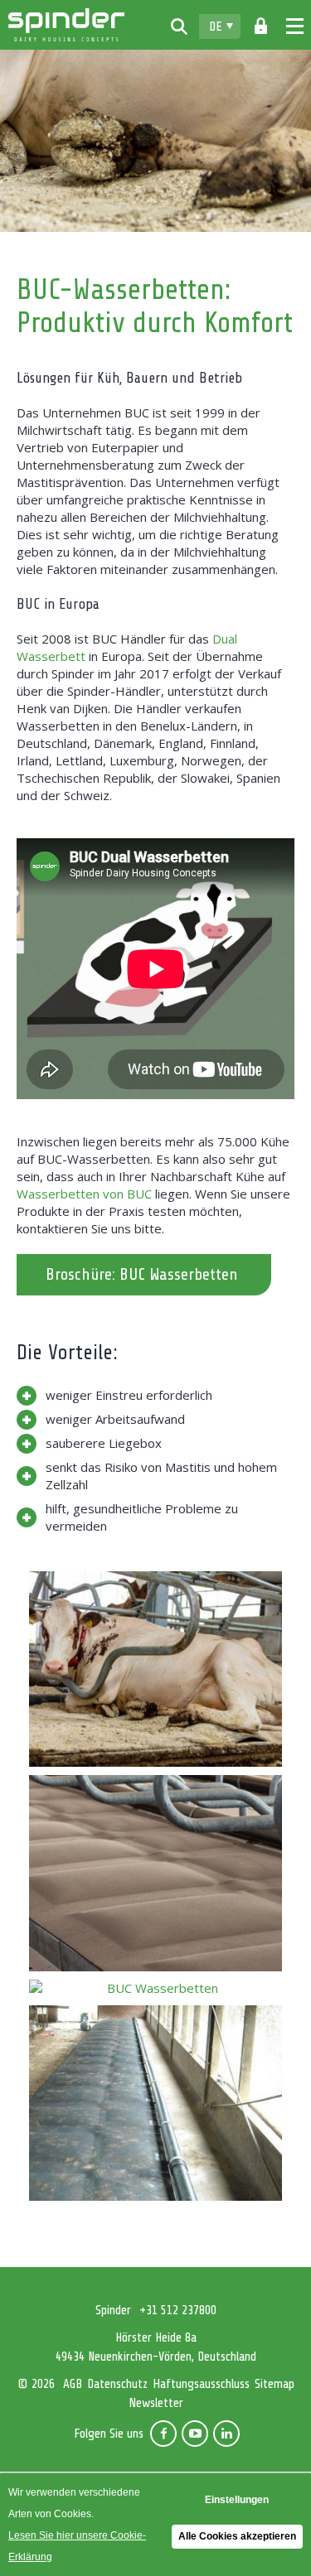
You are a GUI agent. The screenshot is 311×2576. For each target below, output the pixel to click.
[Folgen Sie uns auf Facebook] (163, 2434)
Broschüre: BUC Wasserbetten (142, 1274)
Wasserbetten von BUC (84, 1194)
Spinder (66, 25)
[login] (261, 27)
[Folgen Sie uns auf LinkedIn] (226, 2434)
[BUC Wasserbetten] (155, 1669)
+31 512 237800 (178, 2311)
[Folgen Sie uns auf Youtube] (195, 2434)
